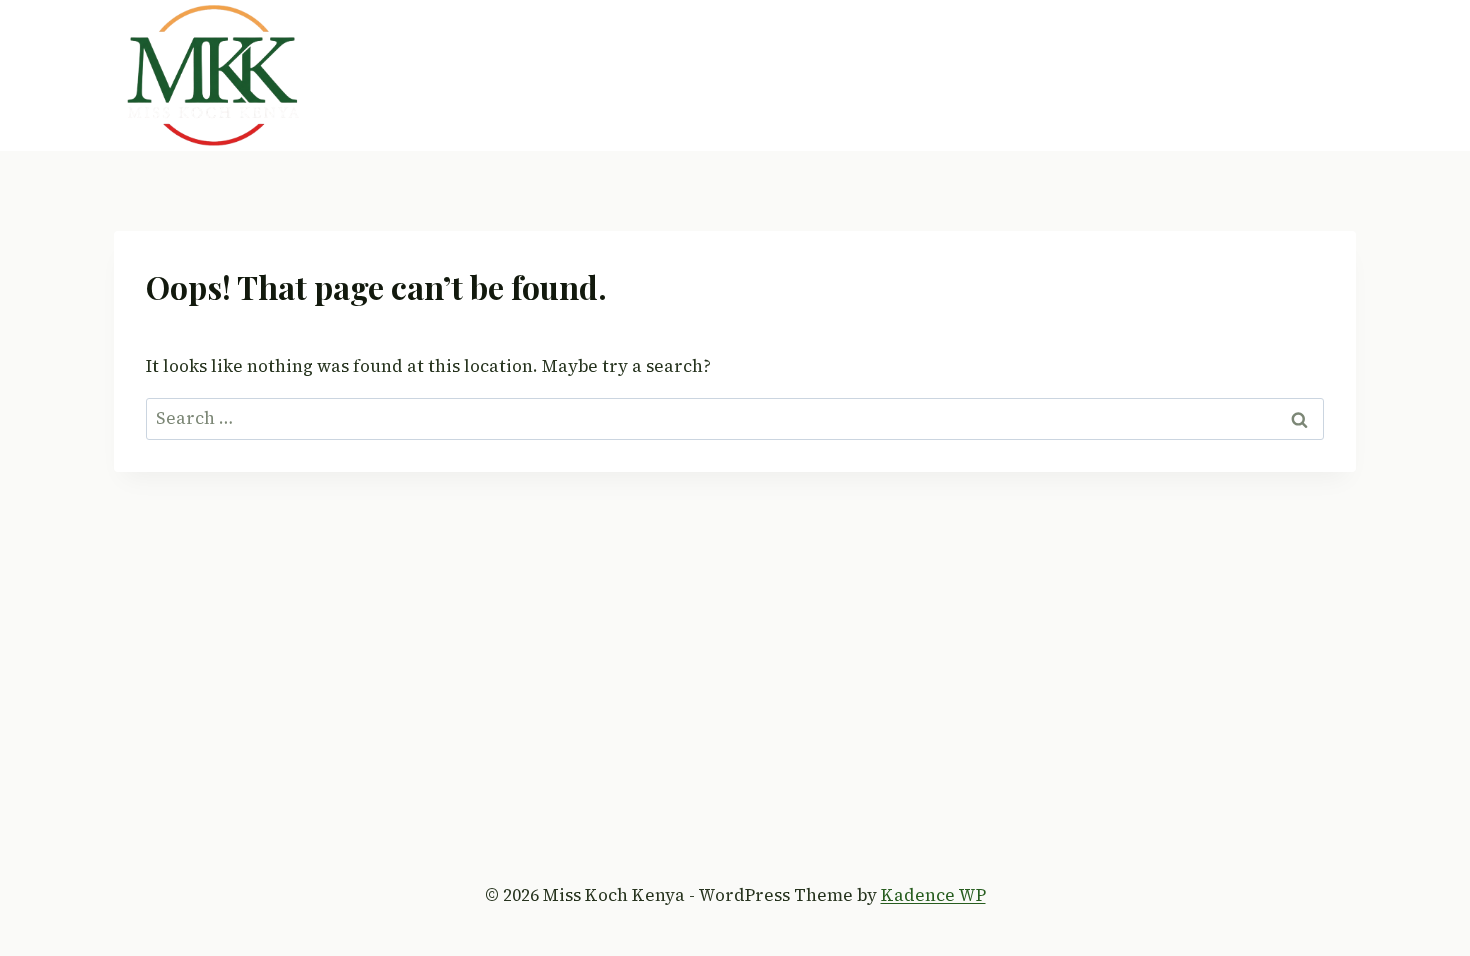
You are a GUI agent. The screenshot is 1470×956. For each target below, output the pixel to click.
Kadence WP (933, 895)
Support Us (1056, 75)
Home (562, 75)
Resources (1176, 75)
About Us (652, 75)
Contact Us (1295, 75)
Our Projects (925, 75)
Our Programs (780, 75)
